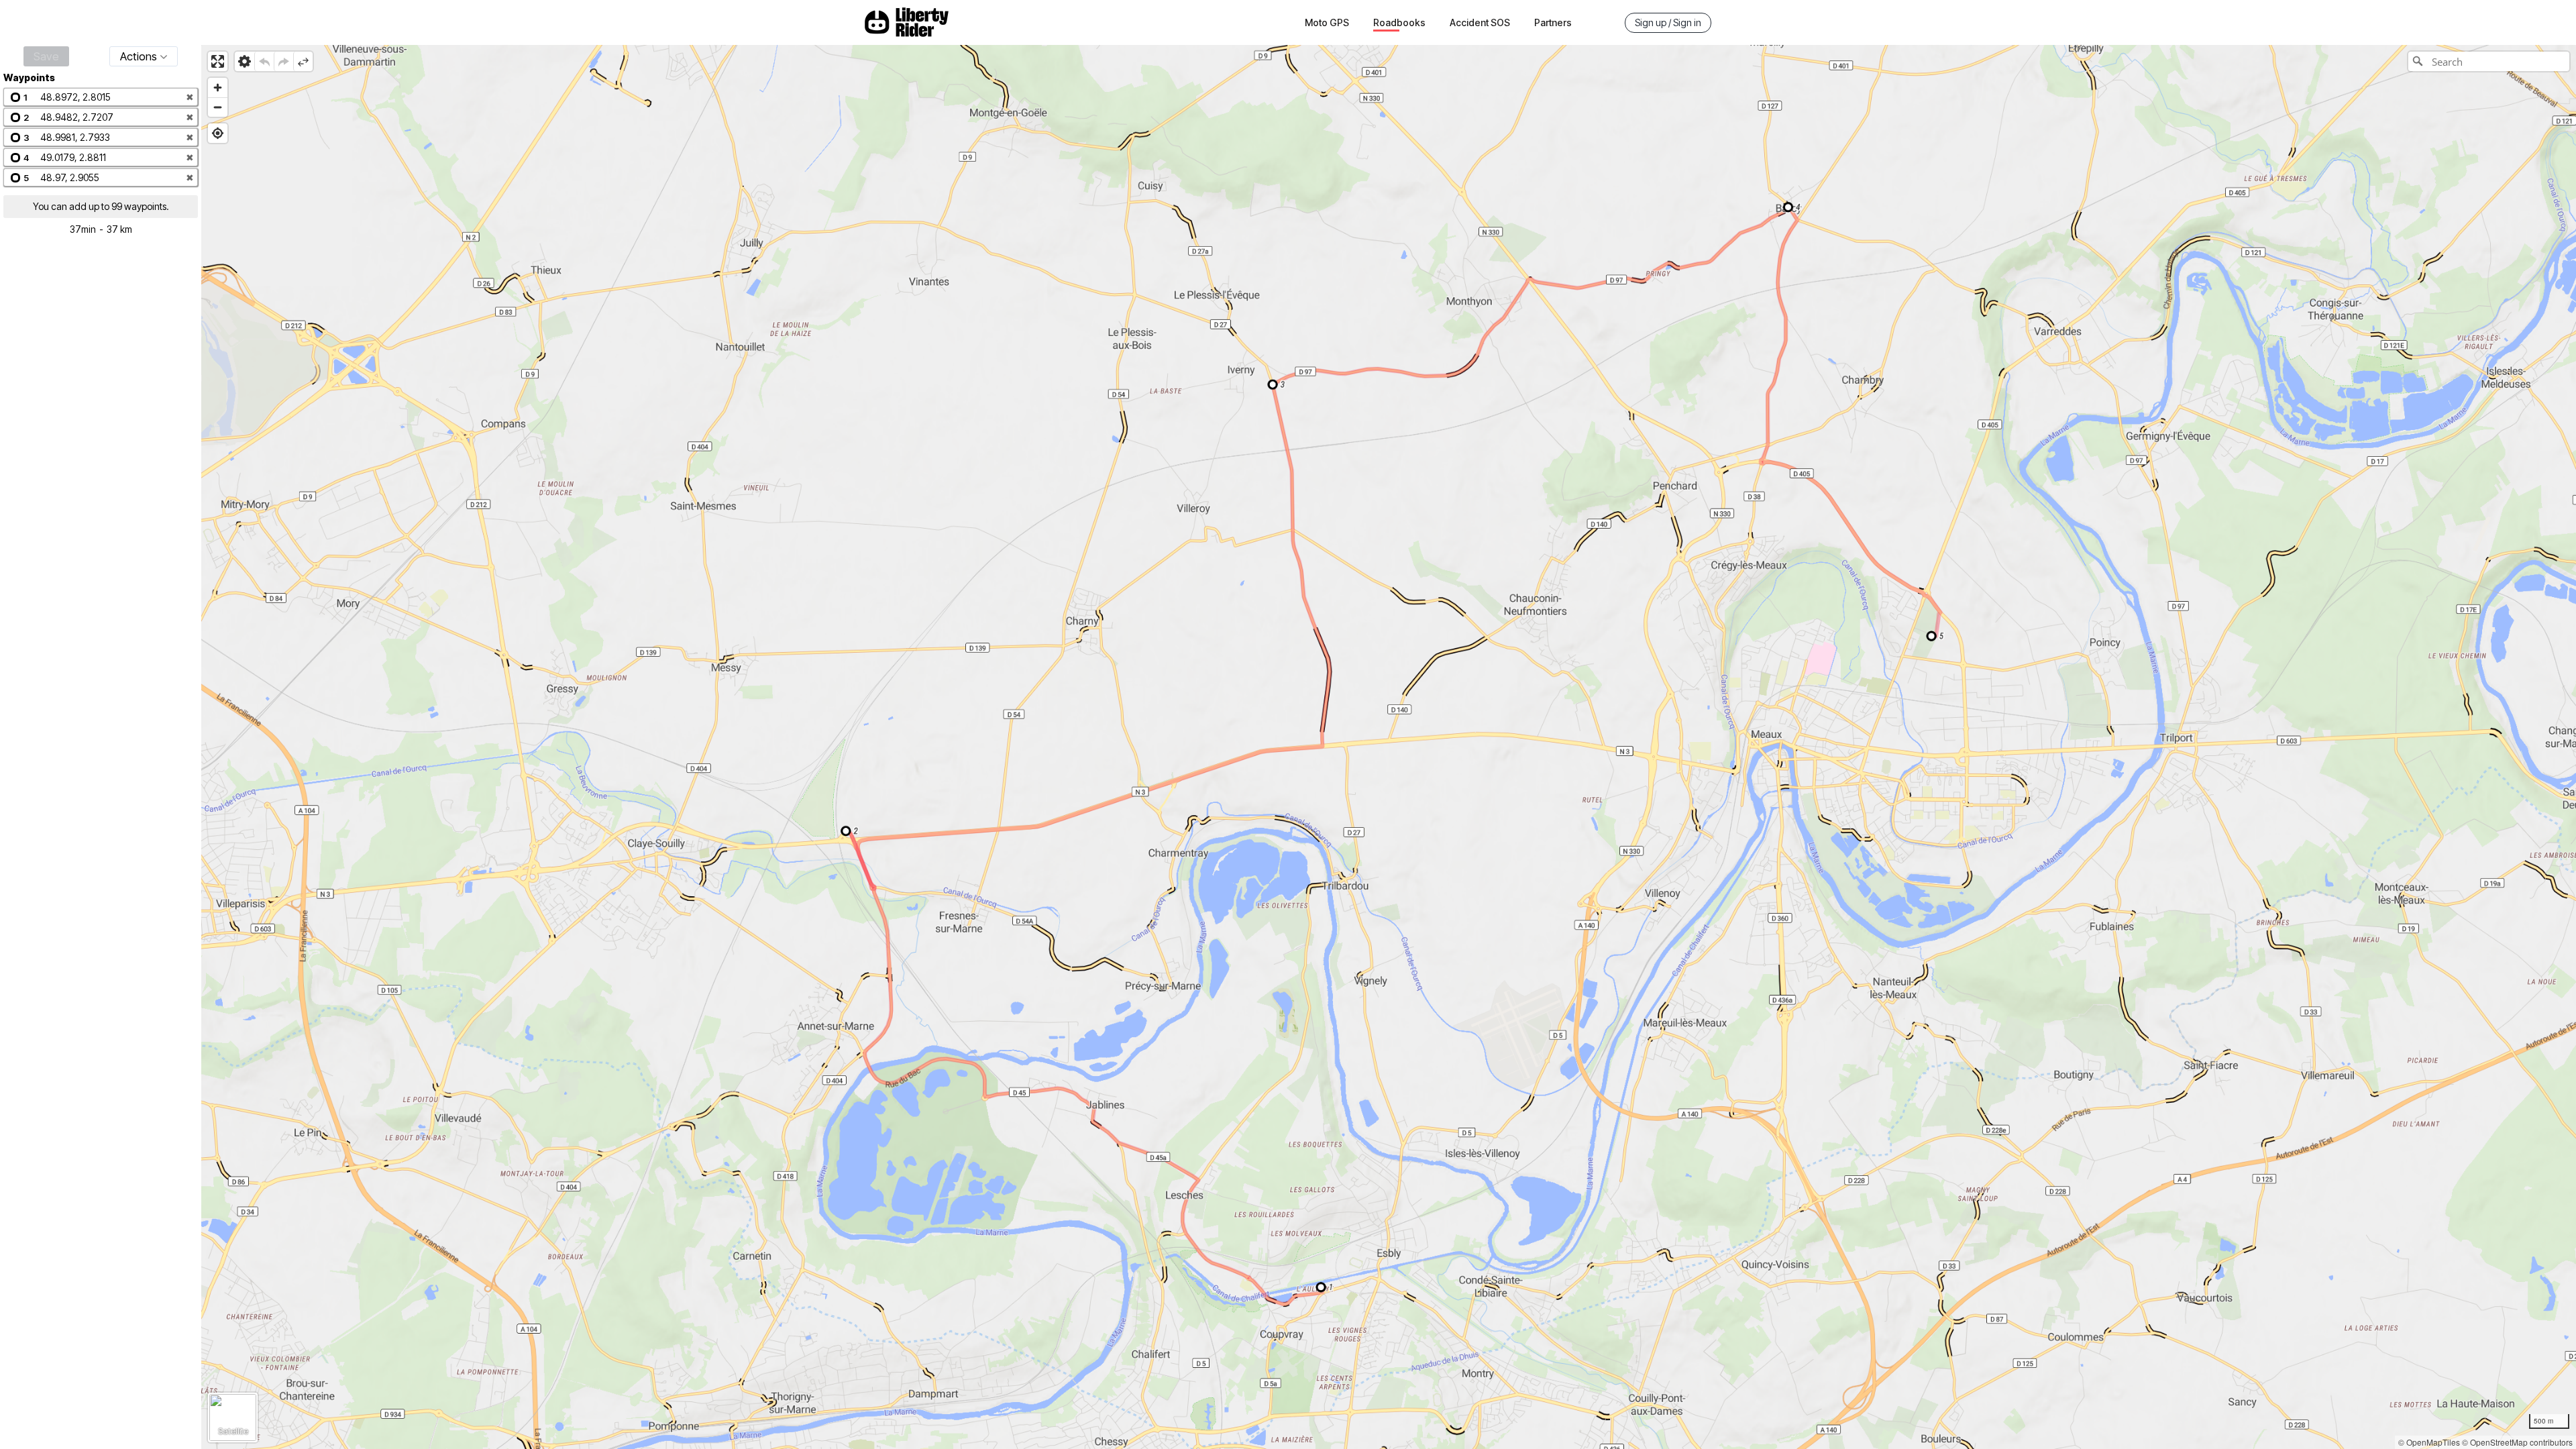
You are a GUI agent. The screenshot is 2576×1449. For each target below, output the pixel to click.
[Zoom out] (218, 107)
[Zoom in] (218, 88)
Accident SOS (1480, 22)
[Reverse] (303, 61)
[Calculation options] (245, 61)
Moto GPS (1327, 22)
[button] (101, 97)
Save (46, 56)
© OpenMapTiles (2429, 1442)
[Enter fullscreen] (218, 61)
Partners (1553, 22)
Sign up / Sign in (1668, 22)
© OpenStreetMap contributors (2517, 1442)
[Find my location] (218, 133)
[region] (1389, 747)
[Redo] (283, 61)
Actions (139, 56)
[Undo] (264, 61)
